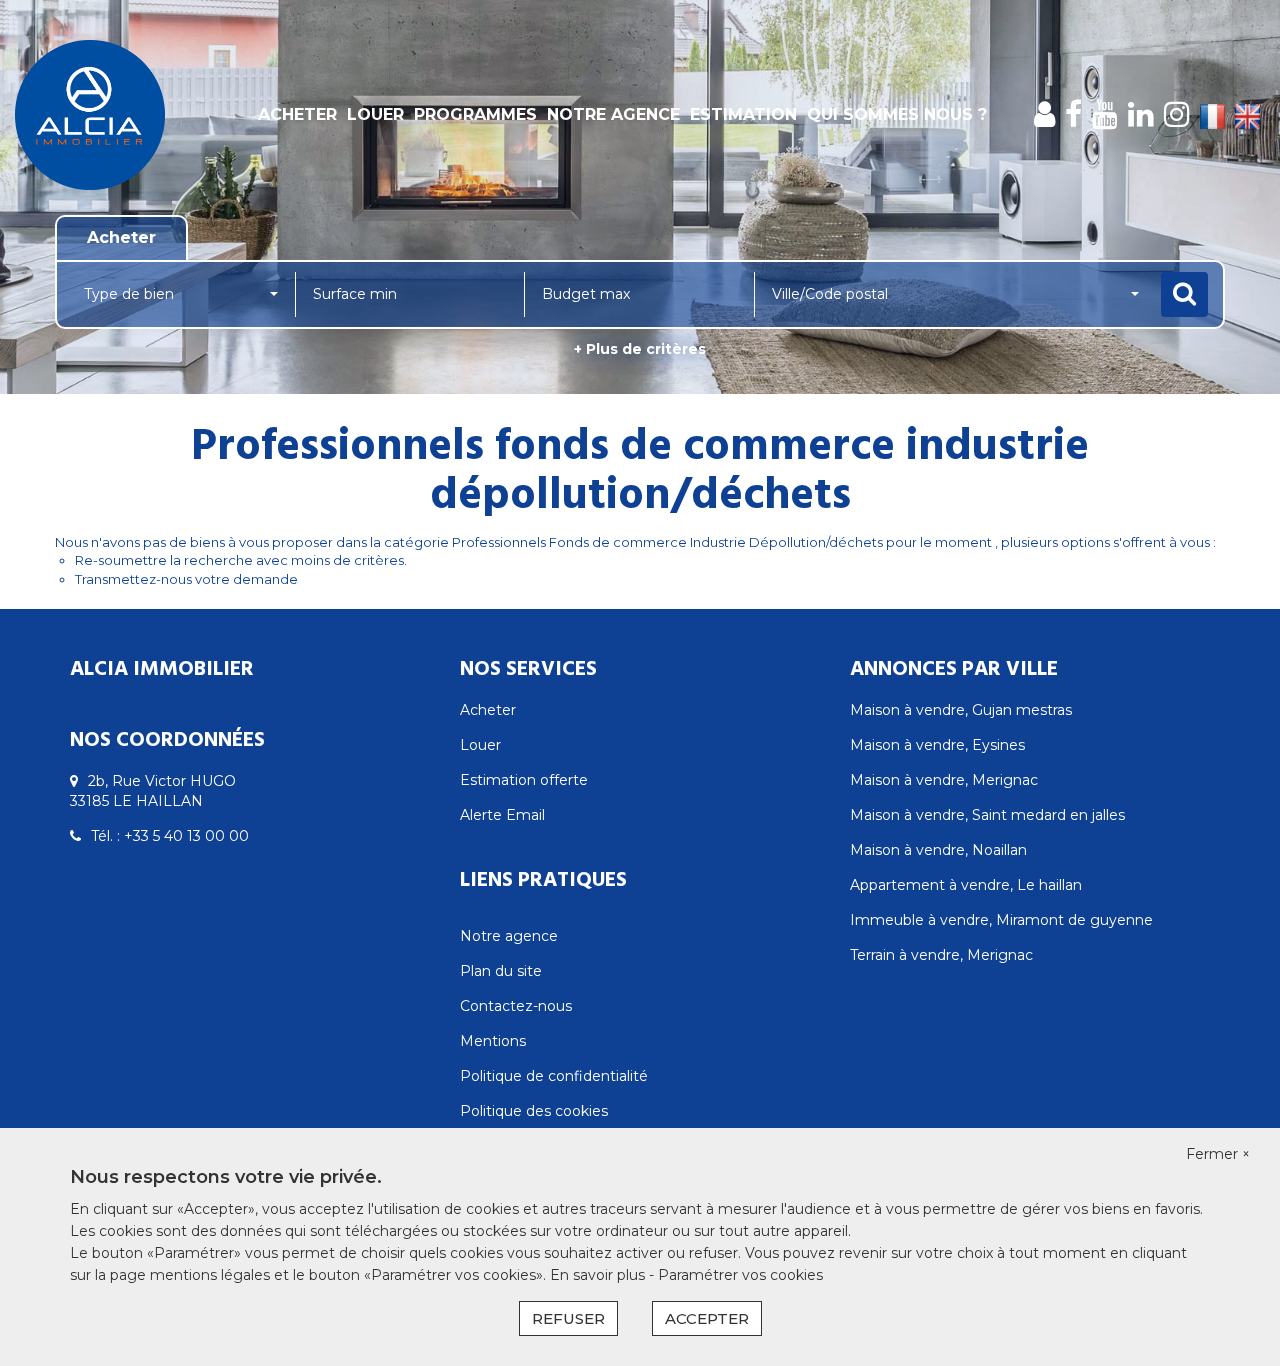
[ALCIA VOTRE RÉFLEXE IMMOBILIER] (115, 115)
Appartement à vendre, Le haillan (966, 885)
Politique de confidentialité (554, 1076)
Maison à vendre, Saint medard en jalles (987, 815)
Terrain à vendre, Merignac (941, 955)
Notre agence (613, 114)
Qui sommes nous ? (897, 114)
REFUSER (568, 1318)
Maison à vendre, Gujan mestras (961, 710)
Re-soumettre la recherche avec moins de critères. (241, 560)
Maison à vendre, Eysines (937, 745)
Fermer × (1218, 1154)
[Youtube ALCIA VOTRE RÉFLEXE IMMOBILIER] (1105, 114)
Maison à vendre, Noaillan (938, 850)
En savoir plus (599, 1275)
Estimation (743, 114)
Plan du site (501, 971)
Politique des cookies (534, 1111)
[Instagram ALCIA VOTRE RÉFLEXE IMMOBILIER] (1177, 114)
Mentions (493, 1041)
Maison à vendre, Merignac (944, 780)
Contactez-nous (516, 1006)
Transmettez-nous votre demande (186, 579)
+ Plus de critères (640, 349)
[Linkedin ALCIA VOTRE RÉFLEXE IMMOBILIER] (1141, 114)
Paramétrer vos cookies (740, 1275)
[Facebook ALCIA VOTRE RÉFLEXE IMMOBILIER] (1073, 114)
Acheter (297, 114)
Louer (375, 114)
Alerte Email (502, 815)
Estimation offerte (524, 780)
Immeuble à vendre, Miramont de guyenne (1001, 920)
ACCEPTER (707, 1318)
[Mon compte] (1044, 114)
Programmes (475, 114)
